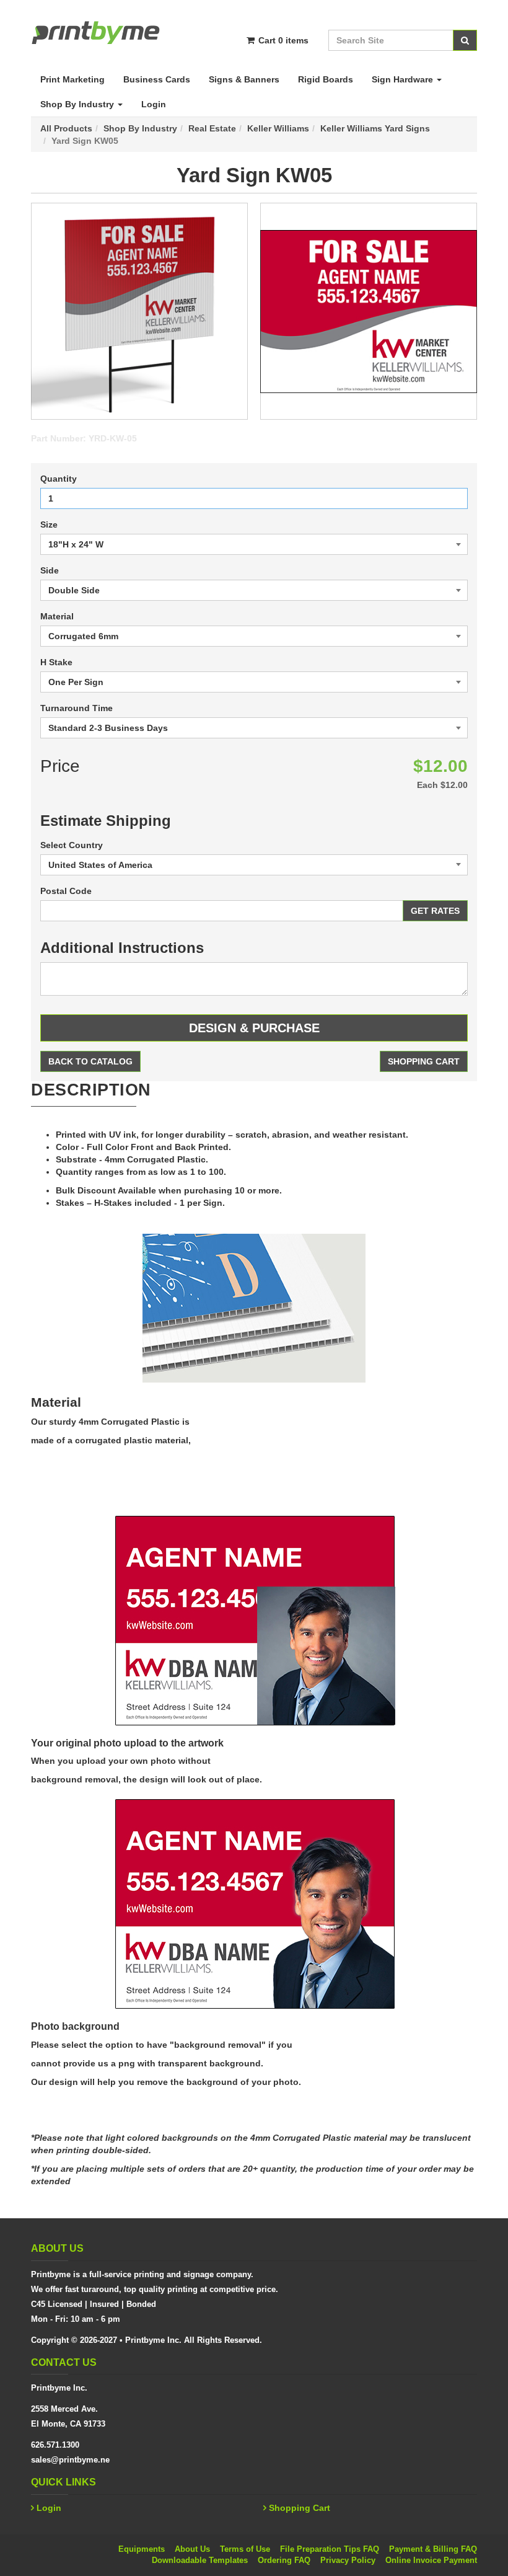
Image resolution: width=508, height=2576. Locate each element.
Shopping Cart (424, 1061)
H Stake (56, 662)
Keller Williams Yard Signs (375, 128)
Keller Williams (278, 128)
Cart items (282, 40)
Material (57, 616)
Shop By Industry (78, 104)
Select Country (72, 845)
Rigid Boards (326, 79)
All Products (66, 128)
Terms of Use (245, 2549)
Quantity (59, 479)
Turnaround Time (77, 708)
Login (154, 104)
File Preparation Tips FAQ (330, 2549)
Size (49, 524)
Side (50, 570)
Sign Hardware (404, 79)
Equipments (142, 2549)
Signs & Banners (244, 79)
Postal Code (66, 891)
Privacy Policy (348, 2560)
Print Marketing (72, 79)
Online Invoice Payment (431, 2560)
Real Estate (212, 128)
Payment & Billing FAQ (433, 2549)
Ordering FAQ (284, 2560)
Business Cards (157, 79)
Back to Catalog (90, 1061)
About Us (192, 2549)
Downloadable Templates (200, 2560)
